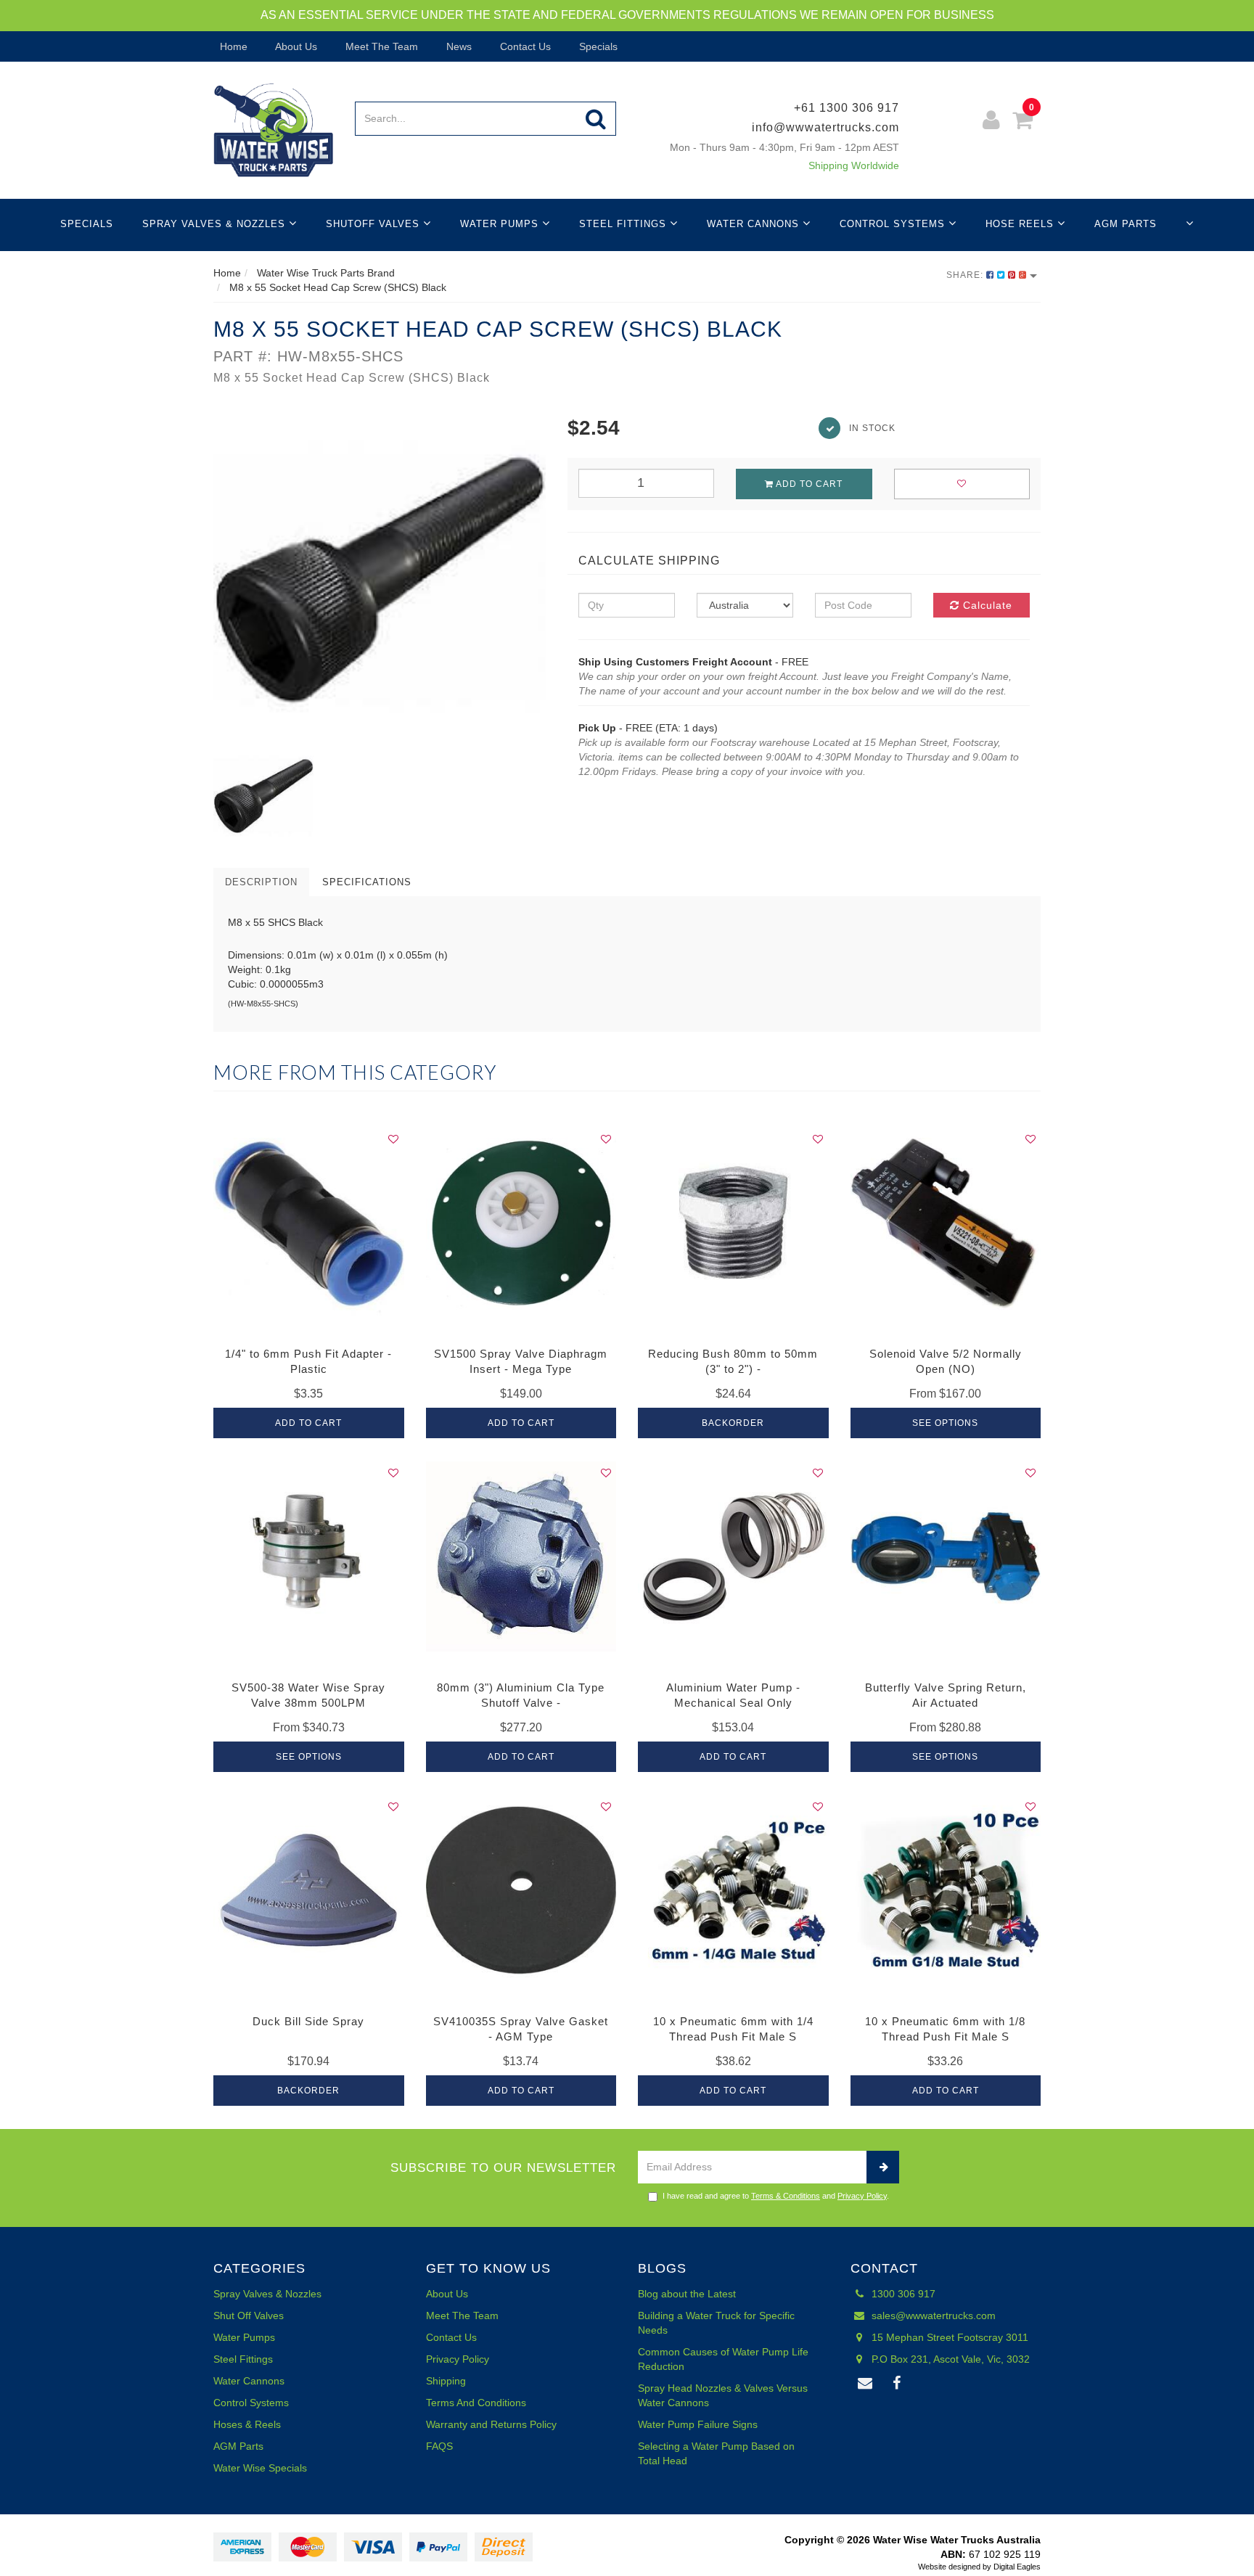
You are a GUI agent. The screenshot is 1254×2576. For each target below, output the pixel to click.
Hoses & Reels (247, 2424)
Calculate (986, 605)
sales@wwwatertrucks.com (932, 2315)
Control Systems (894, 224)
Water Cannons (755, 224)
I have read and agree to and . (776, 2196)
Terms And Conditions (476, 2403)
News (458, 46)
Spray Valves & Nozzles (216, 224)
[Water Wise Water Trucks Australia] (273, 129)
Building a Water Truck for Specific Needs (716, 2323)
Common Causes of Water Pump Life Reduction (723, 2359)
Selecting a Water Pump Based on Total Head (716, 2453)
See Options (945, 1423)
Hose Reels (1021, 224)
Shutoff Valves (374, 224)
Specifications (367, 882)
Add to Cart (808, 484)
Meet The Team (380, 46)
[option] (380, 580)
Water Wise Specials (260, 2468)
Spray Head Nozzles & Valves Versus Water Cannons (723, 2395)
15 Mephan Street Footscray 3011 (948, 2337)
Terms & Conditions (786, 2196)
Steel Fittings (624, 224)
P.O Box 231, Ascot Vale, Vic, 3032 (949, 2359)
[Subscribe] (883, 2167)
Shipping (446, 2381)
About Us (295, 46)
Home (232, 46)
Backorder (733, 1423)
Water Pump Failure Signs (698, 2424)
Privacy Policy (862, 2196)
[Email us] (866, 2384)
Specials (597, 46)
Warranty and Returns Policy (491, 2424)
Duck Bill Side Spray (308, 2021)
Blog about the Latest (687, 2294)
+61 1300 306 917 (847, 108)
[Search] (596, 119)
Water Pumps (501, 224)
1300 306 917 (902, 2294)
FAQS (439, 2446)
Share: (966, 275)
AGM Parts (1126, 224)
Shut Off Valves (249, 2315)
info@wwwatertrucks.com (825, 127)
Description (261, 882)
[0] (1023, 122)
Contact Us (524, 46)
